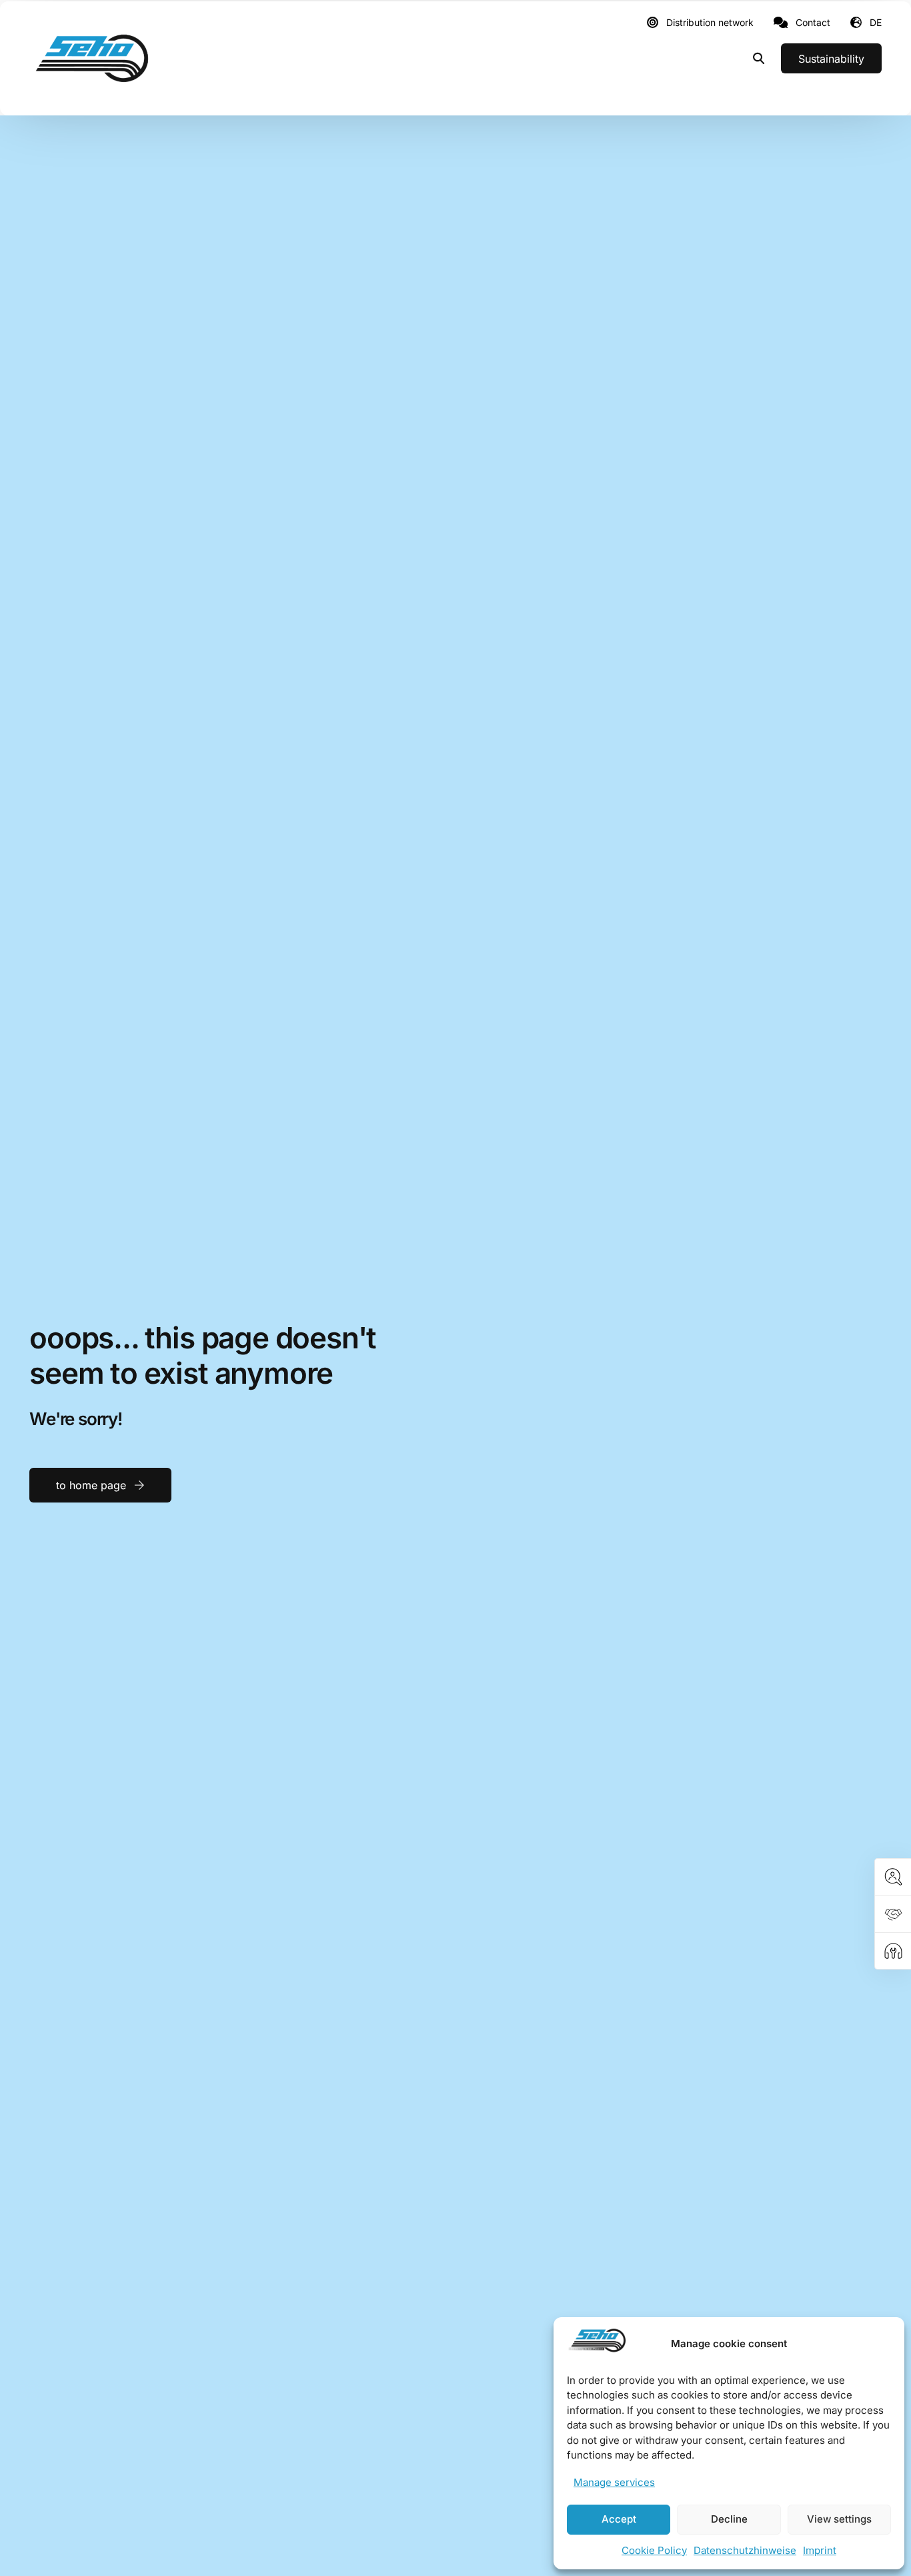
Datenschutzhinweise (745, 2550)
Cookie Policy (654, 2550)
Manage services (614, 2482)
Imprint (820, 2550)
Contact (813, 23)
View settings (839, 2519)
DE (876, 22)
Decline (729, 2519)
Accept (619, 2519)
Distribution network (710, 23)
